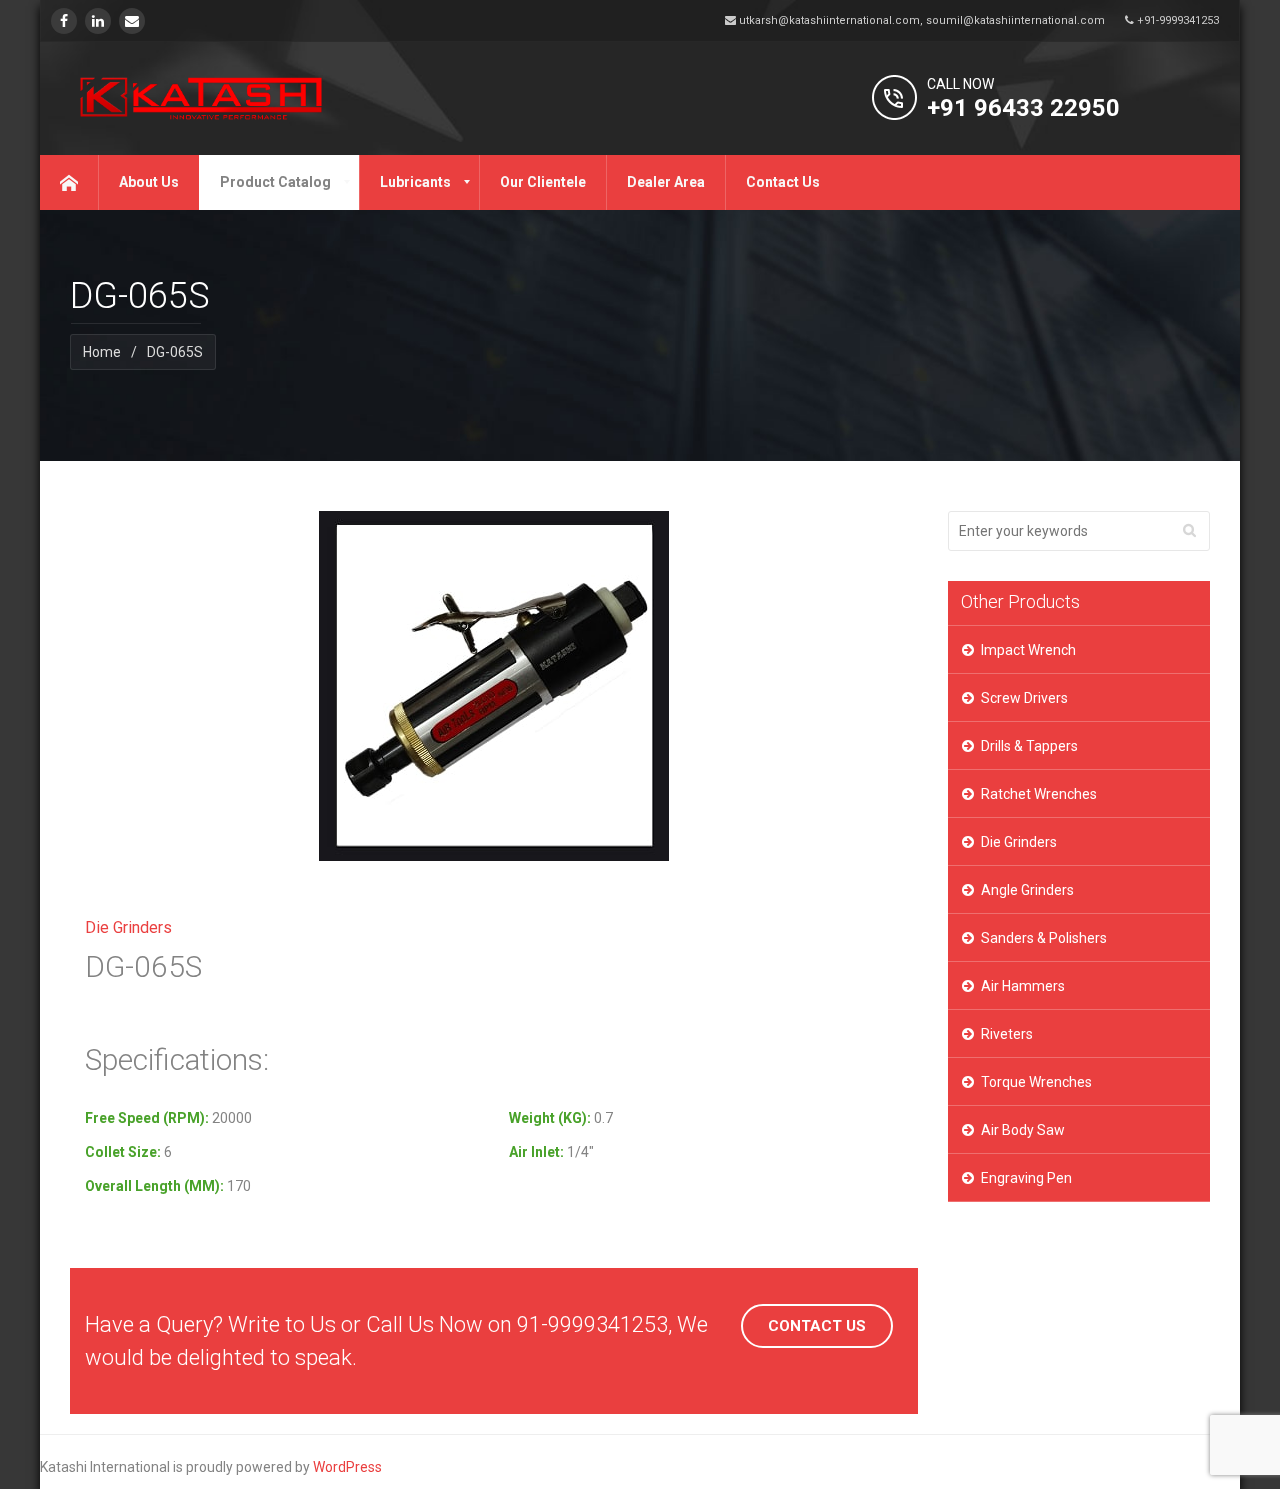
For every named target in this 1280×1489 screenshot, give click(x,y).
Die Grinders (1019, 842)
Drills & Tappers (1029, 746)
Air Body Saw (1023, 1130)
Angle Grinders (1027, 890)
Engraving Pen (1026, 1178)
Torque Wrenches (1036, 1082)
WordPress (347, 1467)
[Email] (132, 21)
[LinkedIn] (98, 21)
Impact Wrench (1028, 650)
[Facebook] (64, 21)
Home (102, 352)
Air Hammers (1023, 986)
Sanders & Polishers (1044, 938)
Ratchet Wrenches (1039, 794)
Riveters (1007, 1034)
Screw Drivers (1024, 698)
